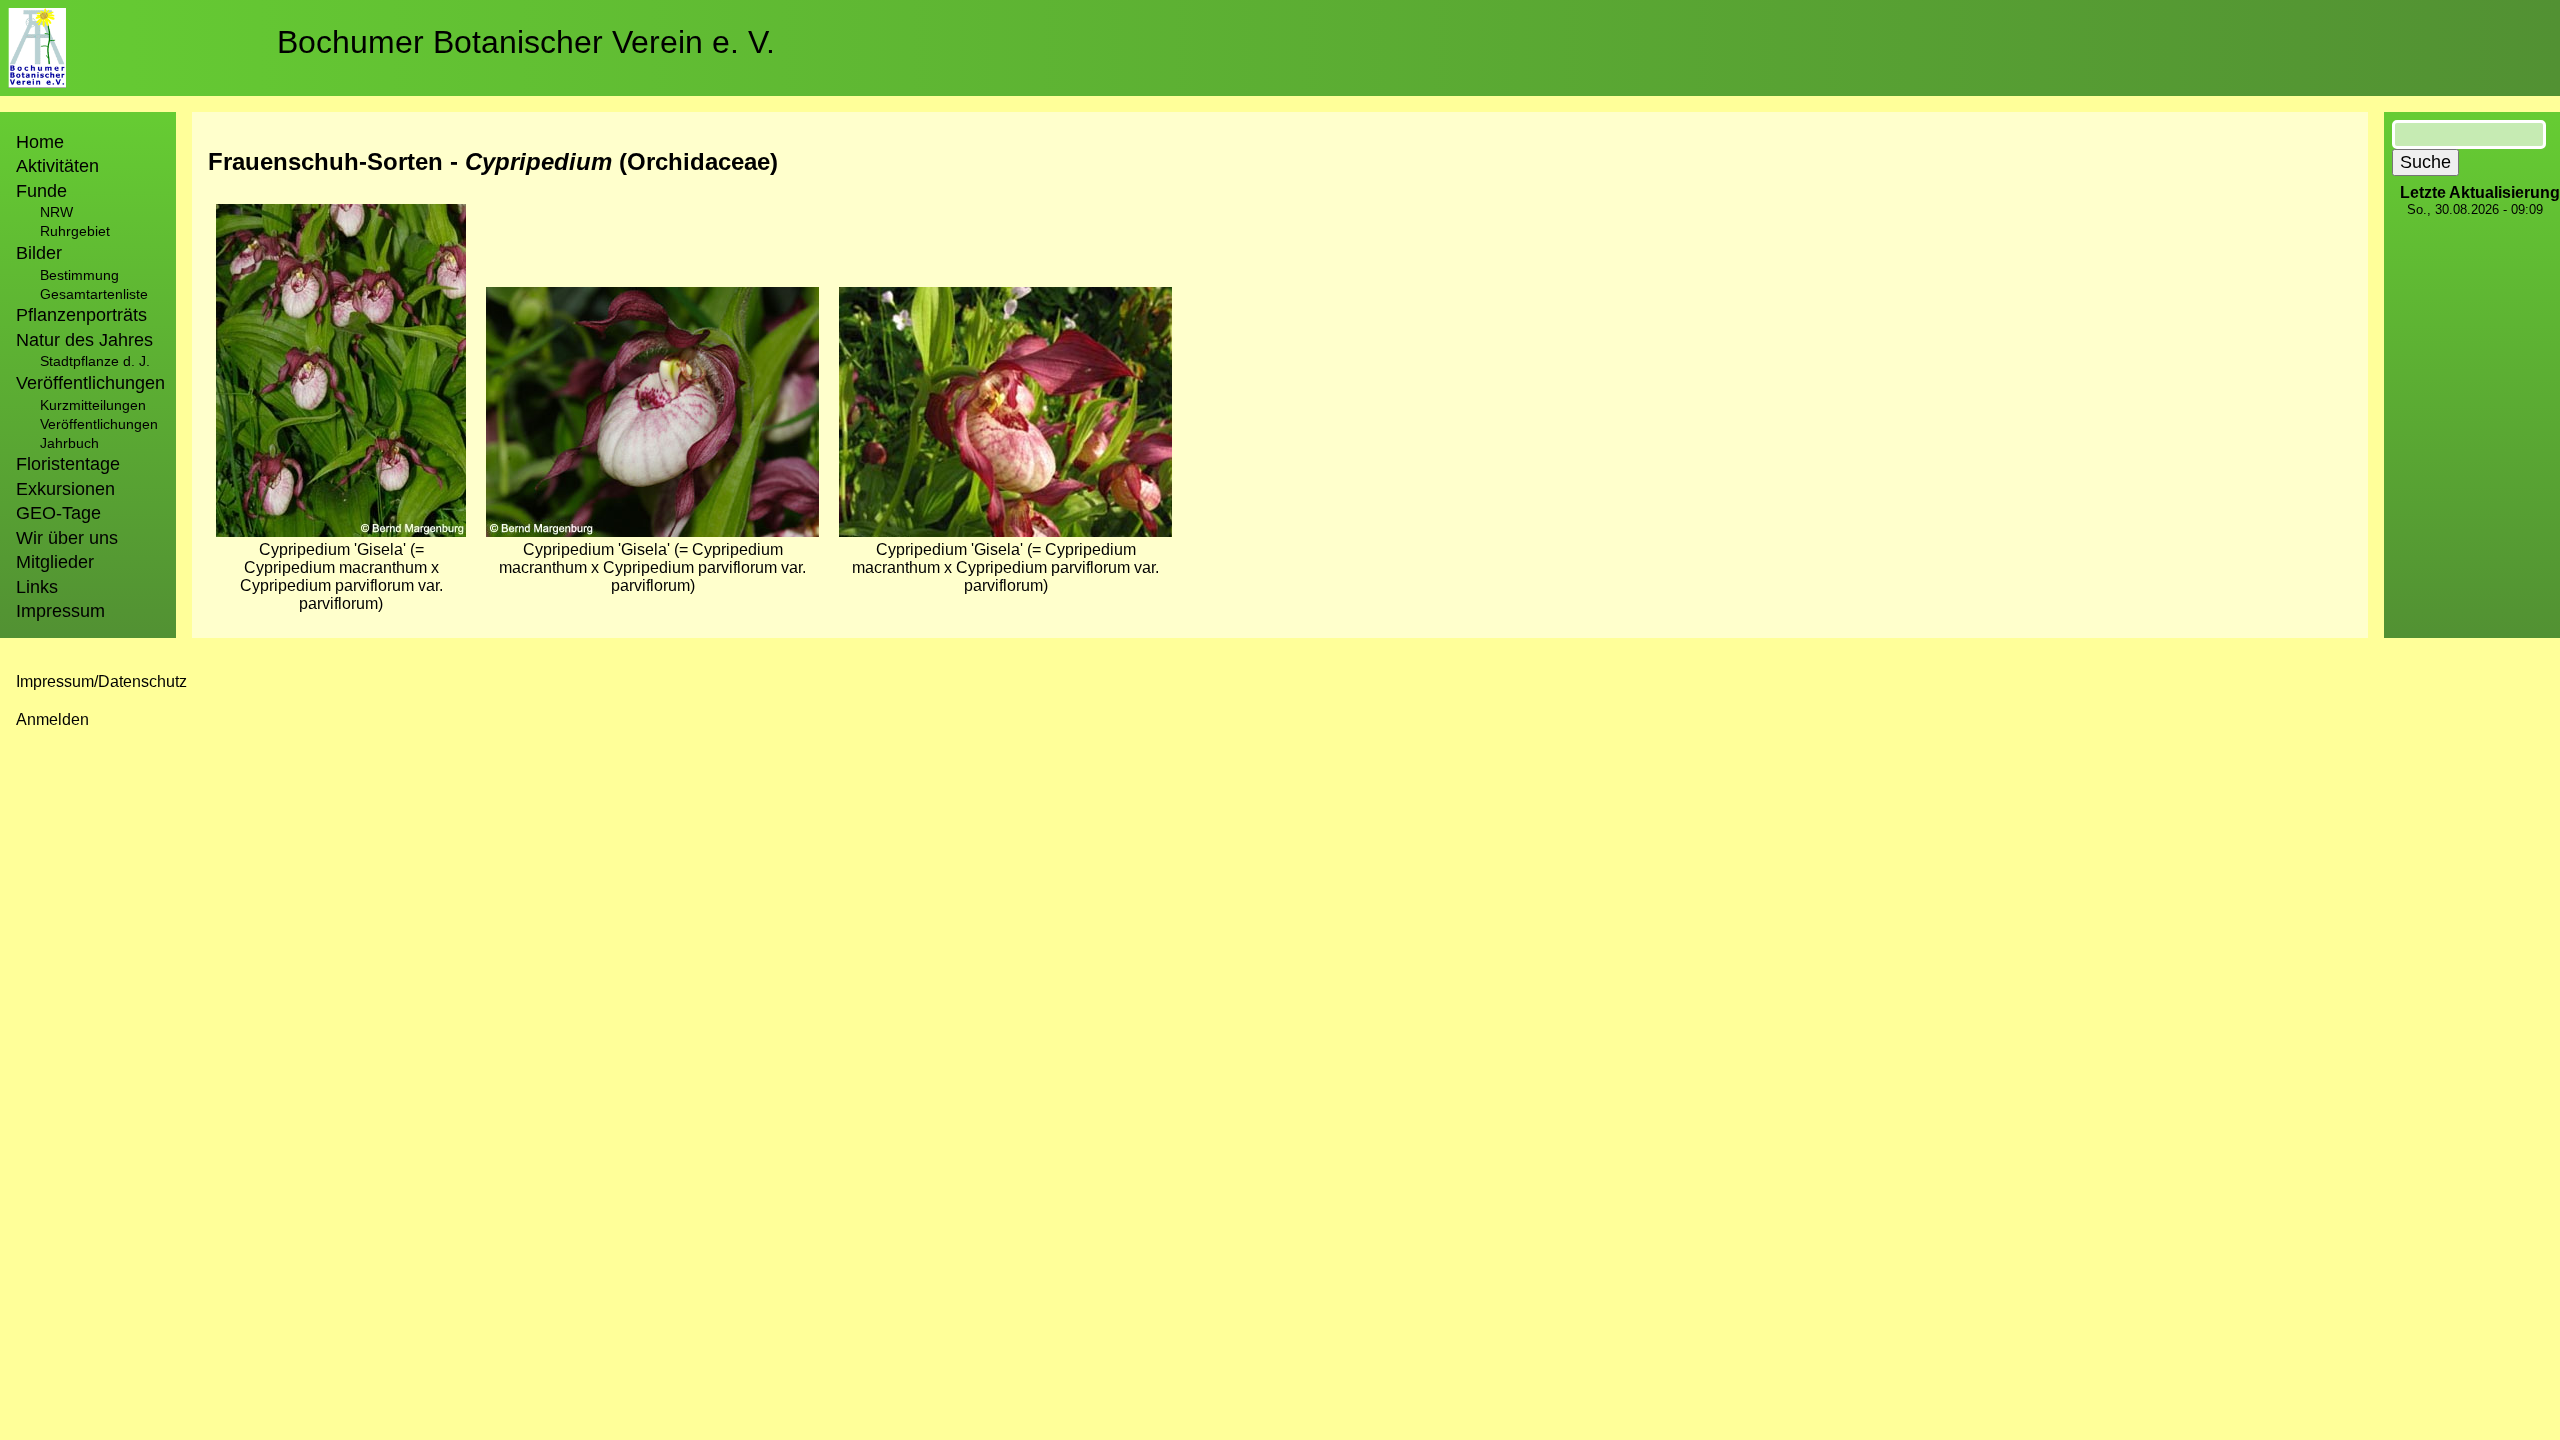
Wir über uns (67, 538)
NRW (56, 212)
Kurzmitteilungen (93, 405)
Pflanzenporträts (81, 315)
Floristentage (68, 464)
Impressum (60, 611)
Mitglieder (55, 562)
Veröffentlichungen (99, 424)
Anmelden (52, 719)
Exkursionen (65, 489)
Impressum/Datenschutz (101, 681)
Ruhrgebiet (75, 231)
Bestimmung (79, 275)
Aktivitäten (57, 166)
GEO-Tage (58, 513)
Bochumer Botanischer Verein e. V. (526, 42)
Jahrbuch (69, 443)
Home (40, 142)
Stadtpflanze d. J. (95, 361)
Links (37, 587)
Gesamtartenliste (94, 294)
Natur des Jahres (84, 340)
